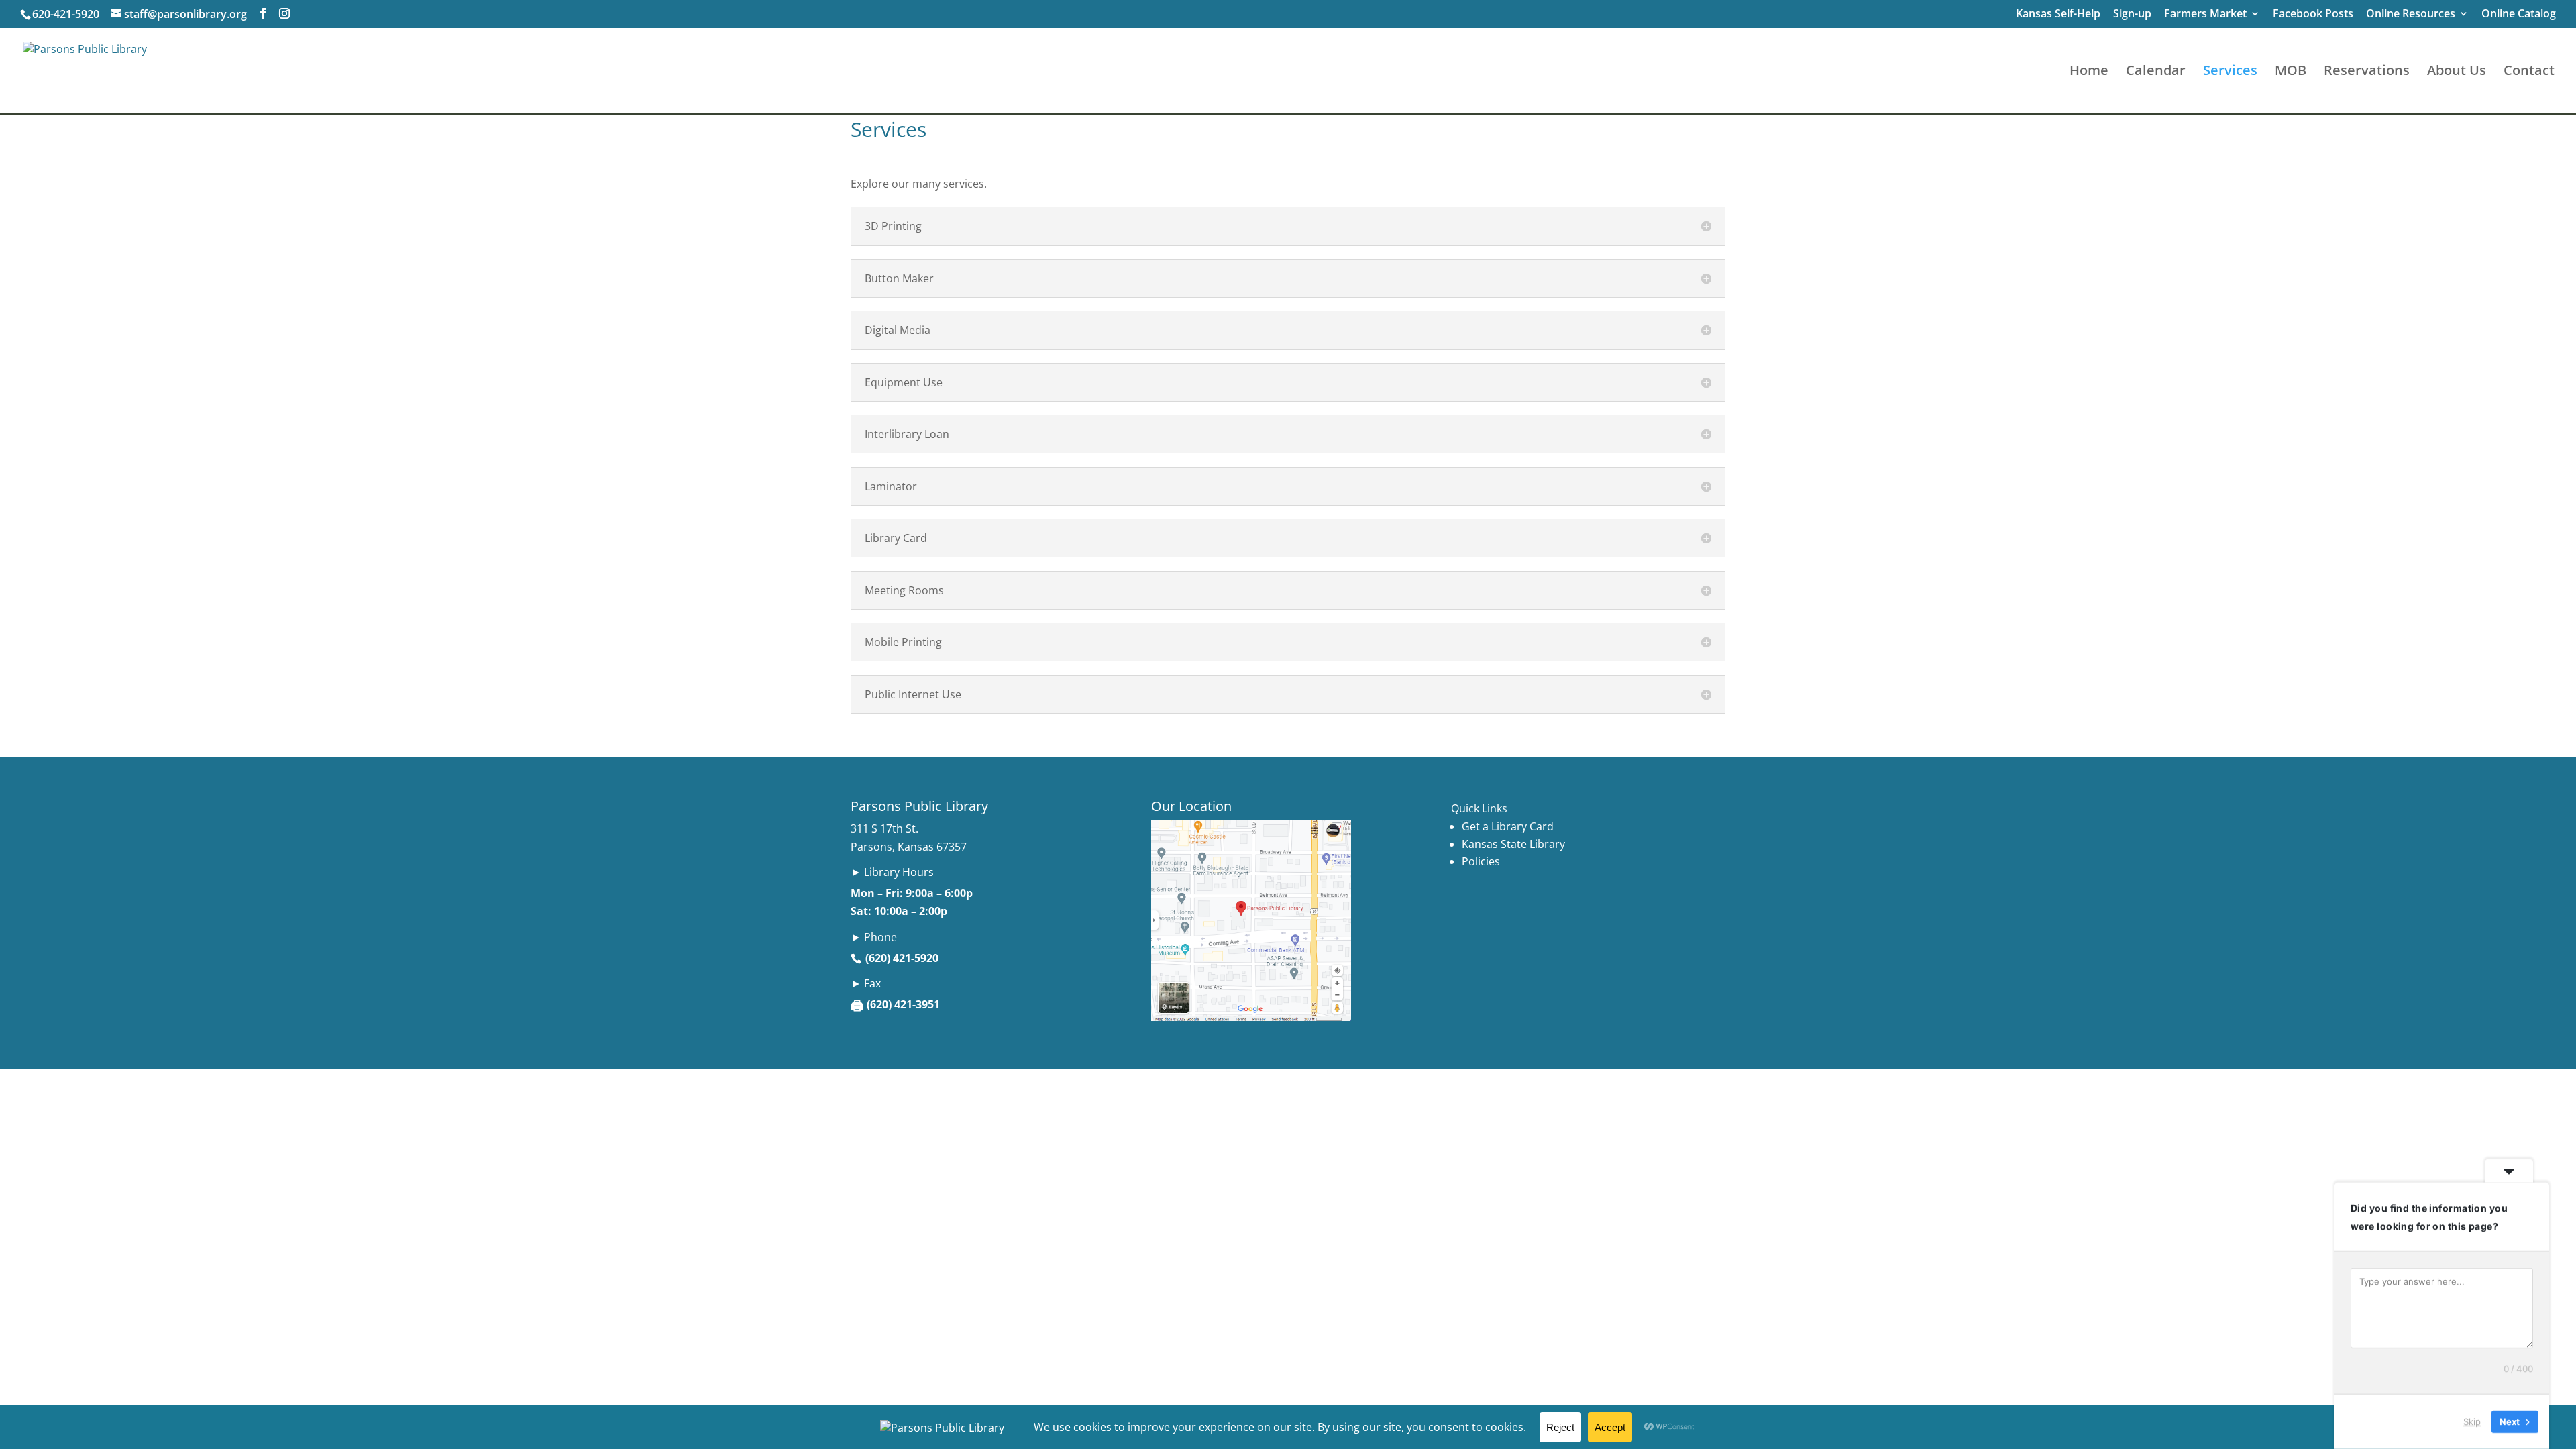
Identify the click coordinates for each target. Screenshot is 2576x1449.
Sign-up (2132, 14)
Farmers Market (2205, 14)
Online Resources (2411, 14)
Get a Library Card (1508, 826)
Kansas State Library (1513, 844)
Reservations (2367, 72)
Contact (2529, 72)
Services (2230, 72)
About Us (2457, 72)
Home (2089, 72)
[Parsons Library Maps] (1251, 1017)
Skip (2472, 1421)
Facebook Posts (2313, 14)
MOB (2291, 72)
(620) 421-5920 (902, 958)
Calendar (2156, 72)
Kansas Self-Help (2058, 14)
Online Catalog (2519, 14)
